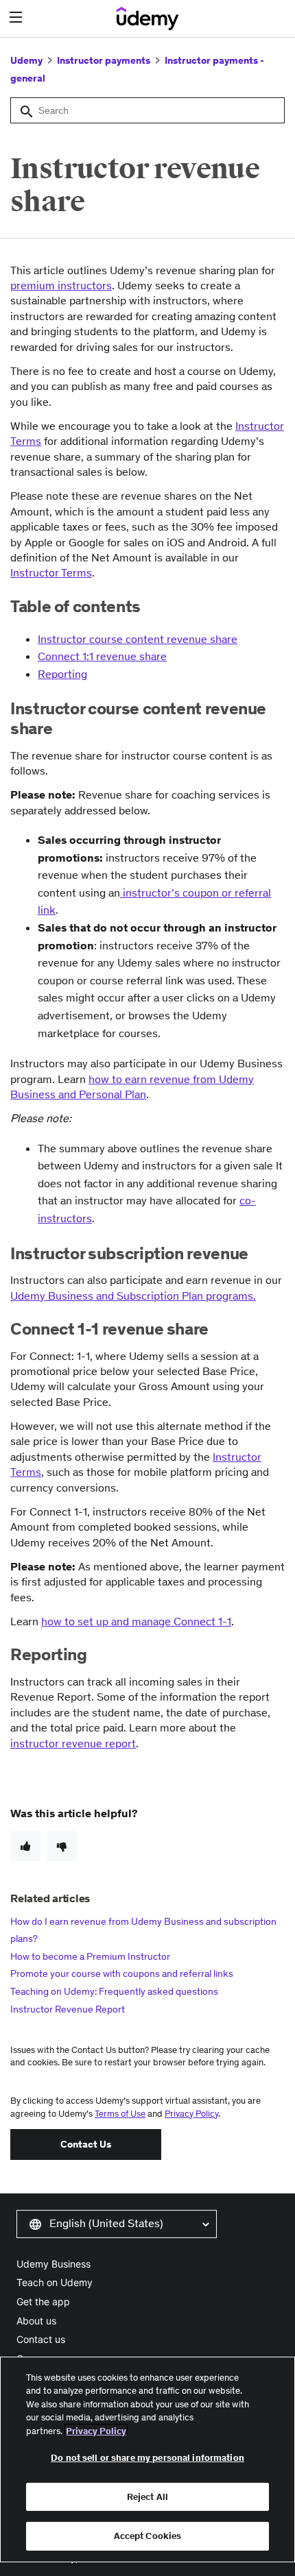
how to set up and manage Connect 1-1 (136, 1621)
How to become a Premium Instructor (90, 1956)
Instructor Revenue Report (68, 2009)
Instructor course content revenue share (138, 639)
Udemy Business (54, 2264)
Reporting (62, 674)
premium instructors (61, 285)
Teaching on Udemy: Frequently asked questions (114, 1991)
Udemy (26, 60)
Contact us (41, 2339)
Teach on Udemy (55, 2282)
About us (36, 2321)
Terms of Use (120, 2114)
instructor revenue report (73, 1743)
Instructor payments (104, 60)
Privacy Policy (191, 2114)
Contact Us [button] (86, 2144)
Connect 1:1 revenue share (102, 656)
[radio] (25, 1846)
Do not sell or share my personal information (147, 2458)
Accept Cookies (148, 2536)
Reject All (147, 2497)
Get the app (43, 2301)
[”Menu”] (17, 17)
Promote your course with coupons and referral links (122, 1973)
